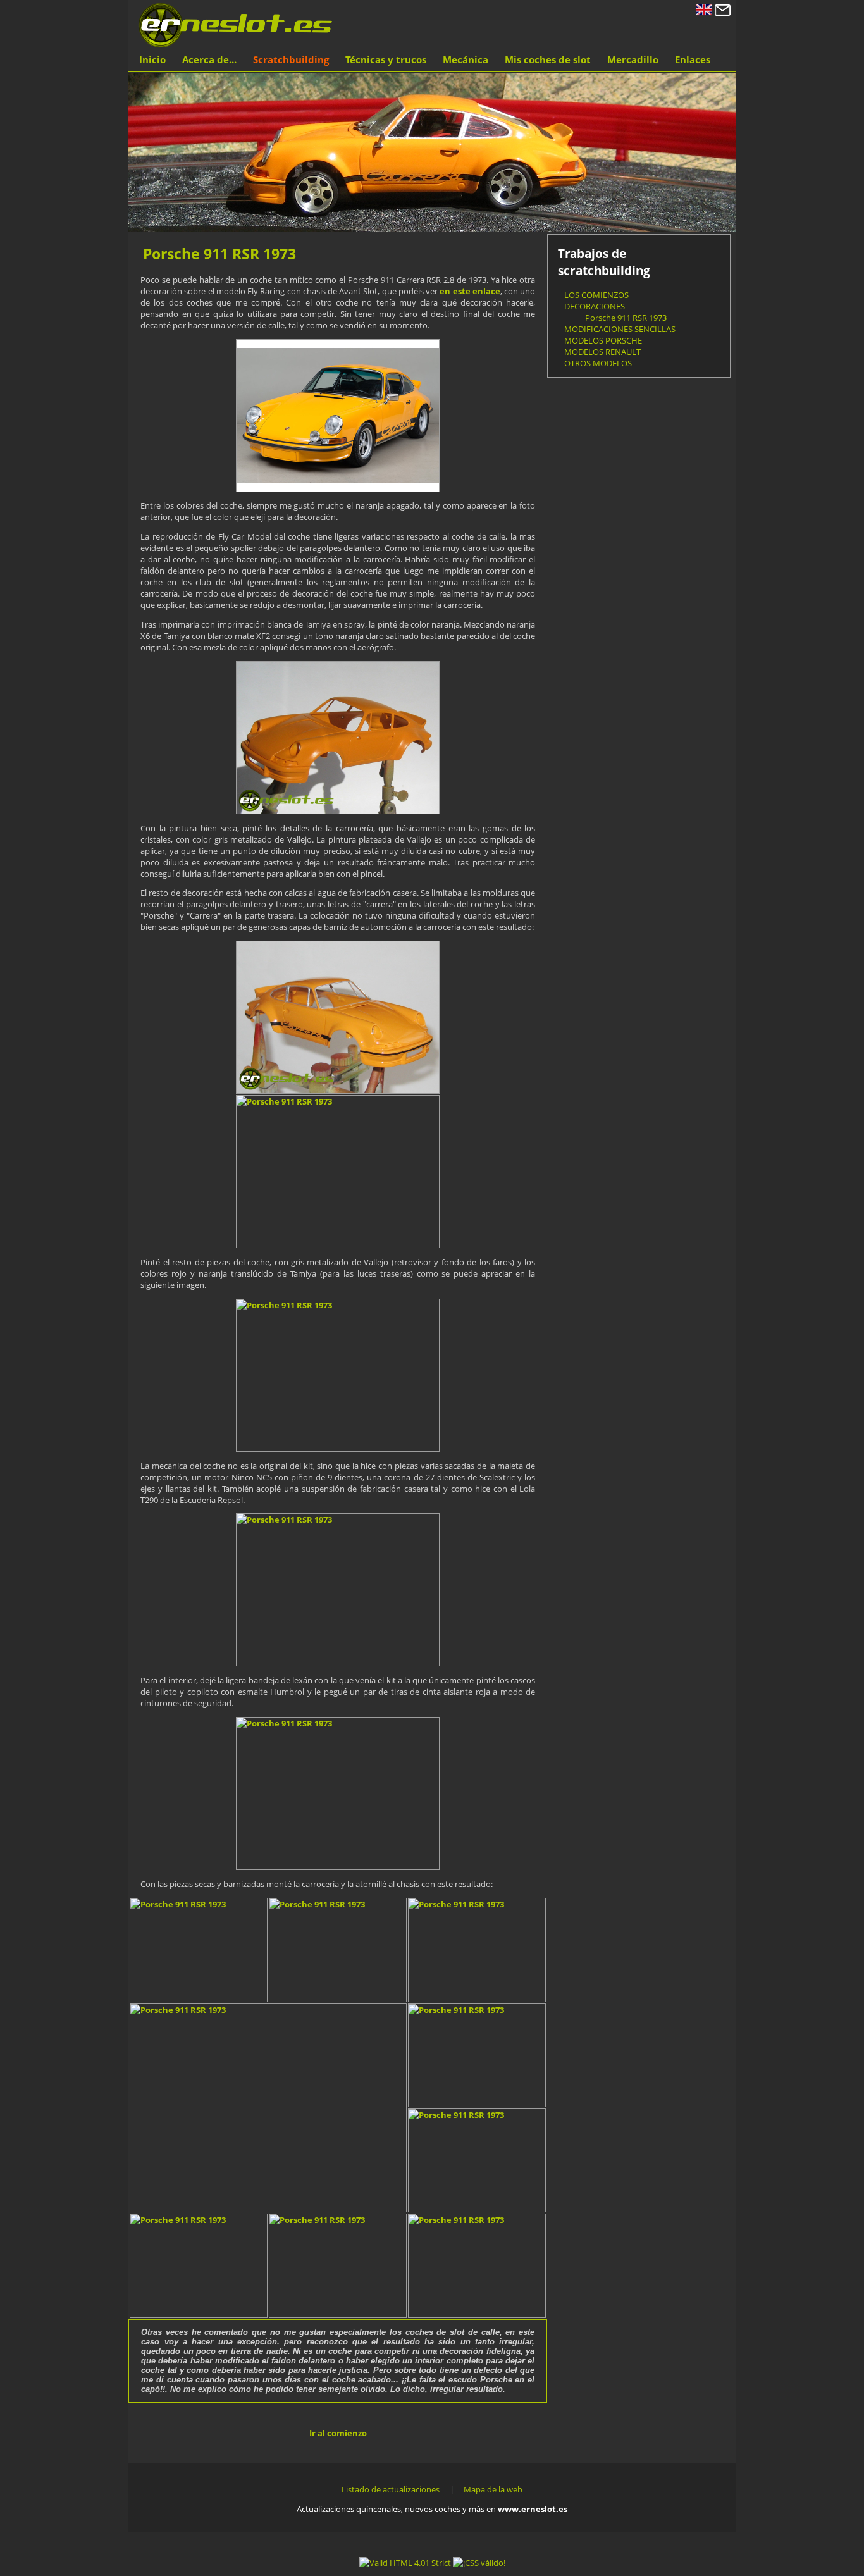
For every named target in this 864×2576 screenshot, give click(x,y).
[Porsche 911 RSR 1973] (338, 416)
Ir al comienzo (338, 2433)
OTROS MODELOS (598, 363)
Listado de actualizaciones (391, 2489)
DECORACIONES (595, 306)
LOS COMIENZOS (596, 295)
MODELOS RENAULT (602, 352)
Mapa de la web (493, 2489)
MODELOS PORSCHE (603, 340)
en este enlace (470, 291)
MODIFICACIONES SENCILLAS (620, 329)
